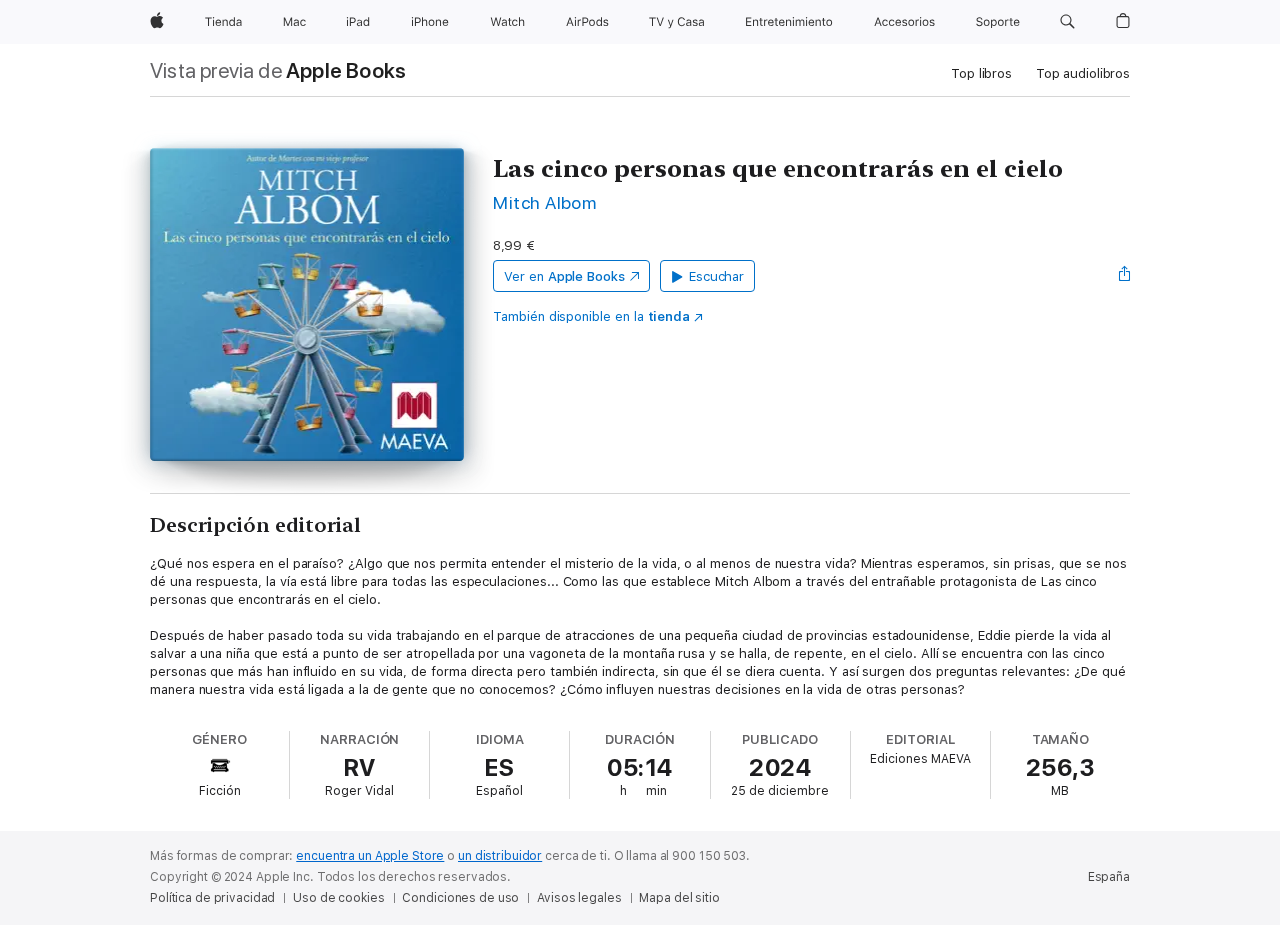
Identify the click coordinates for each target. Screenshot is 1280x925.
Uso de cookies (338, 898)
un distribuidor (500, 856)
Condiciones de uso (460, 898)
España (1109, 877)
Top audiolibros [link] (1083, 73)
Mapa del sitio (679, 898)
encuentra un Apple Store (370, 856)
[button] (1067, 22)
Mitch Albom (544, 202)
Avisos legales (579, 898)
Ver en (564, 276)
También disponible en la (591, 316)
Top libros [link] (981, 73)
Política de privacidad (212, 898)
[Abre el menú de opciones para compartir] (1125, 276)
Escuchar (716, 276)
